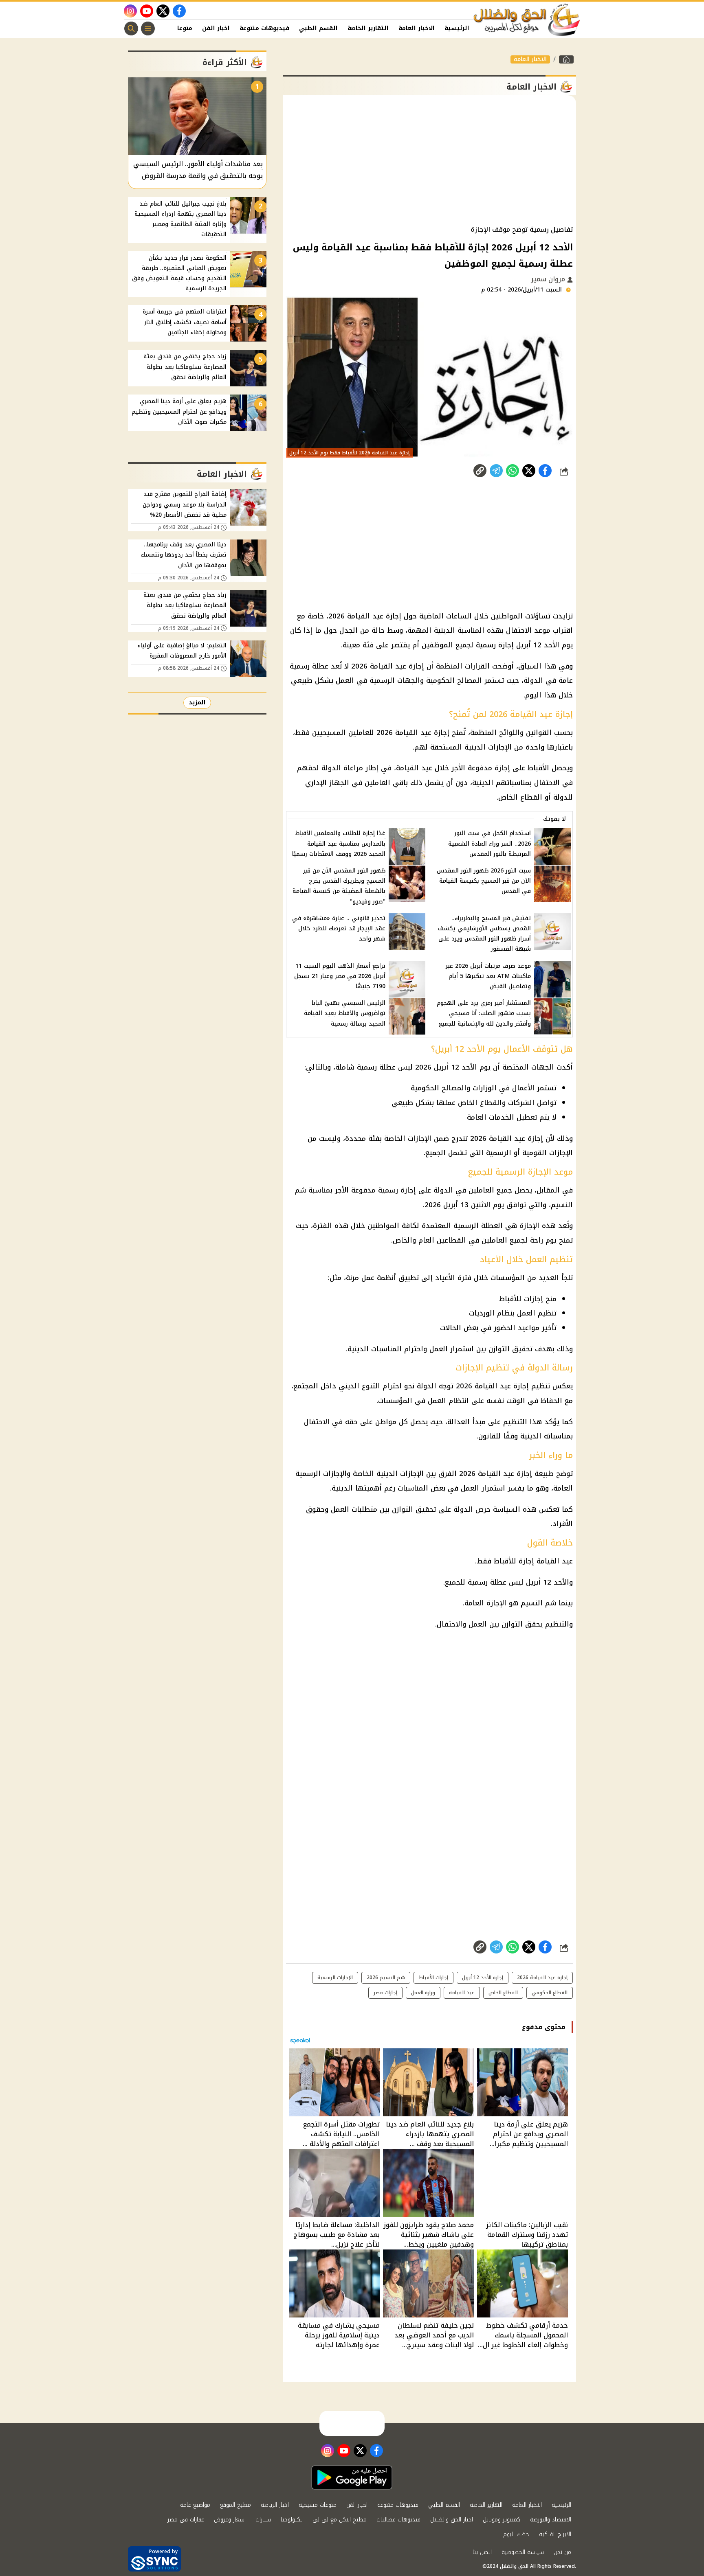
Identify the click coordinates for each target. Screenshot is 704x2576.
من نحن (562, 2552)
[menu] (148, 29)
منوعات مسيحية (318, 2505)
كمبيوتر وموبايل (502, 2520)
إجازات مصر (385, 1993)
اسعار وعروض (230, 2520)
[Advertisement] (429, 160)
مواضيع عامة (195, 2505)
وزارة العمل (423, 1993)
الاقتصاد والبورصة (551, 2520)
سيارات (263, 2520)
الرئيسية (457, 28)
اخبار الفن (216, 28)
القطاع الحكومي (550, 1993)
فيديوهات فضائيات (398, 2520)
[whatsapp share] (513, 471)
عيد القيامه (462, 1993)
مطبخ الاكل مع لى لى (340, 2520)
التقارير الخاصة (368, 28)
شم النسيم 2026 (386, 1977)
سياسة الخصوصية (523, 2552)
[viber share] (496, 471)
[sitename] (352, 2423)
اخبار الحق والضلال (452, 2520)
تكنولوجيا (292, 2520)
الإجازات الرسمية (335, 1977)
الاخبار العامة (417, 28)
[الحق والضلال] (566, 59)
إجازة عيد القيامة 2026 (542, 1977)
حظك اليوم (516, 2534)
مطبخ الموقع (235, 2505)
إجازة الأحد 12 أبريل (483, 1977)
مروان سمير (549, 279)
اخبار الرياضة (275, 2505)
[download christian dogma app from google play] (352, 2477)
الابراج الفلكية (555, 2534)
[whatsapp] (480, 471)
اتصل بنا (482, 2552)
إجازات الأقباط (433, 1977)
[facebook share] (545, 471)
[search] (131, 29)
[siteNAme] (527, 20)
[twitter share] (529, 471)
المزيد (197, 703)
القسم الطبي (318, 28)
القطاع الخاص (503, 1993)
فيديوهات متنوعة (264, 28)
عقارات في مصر (186, 2520)
